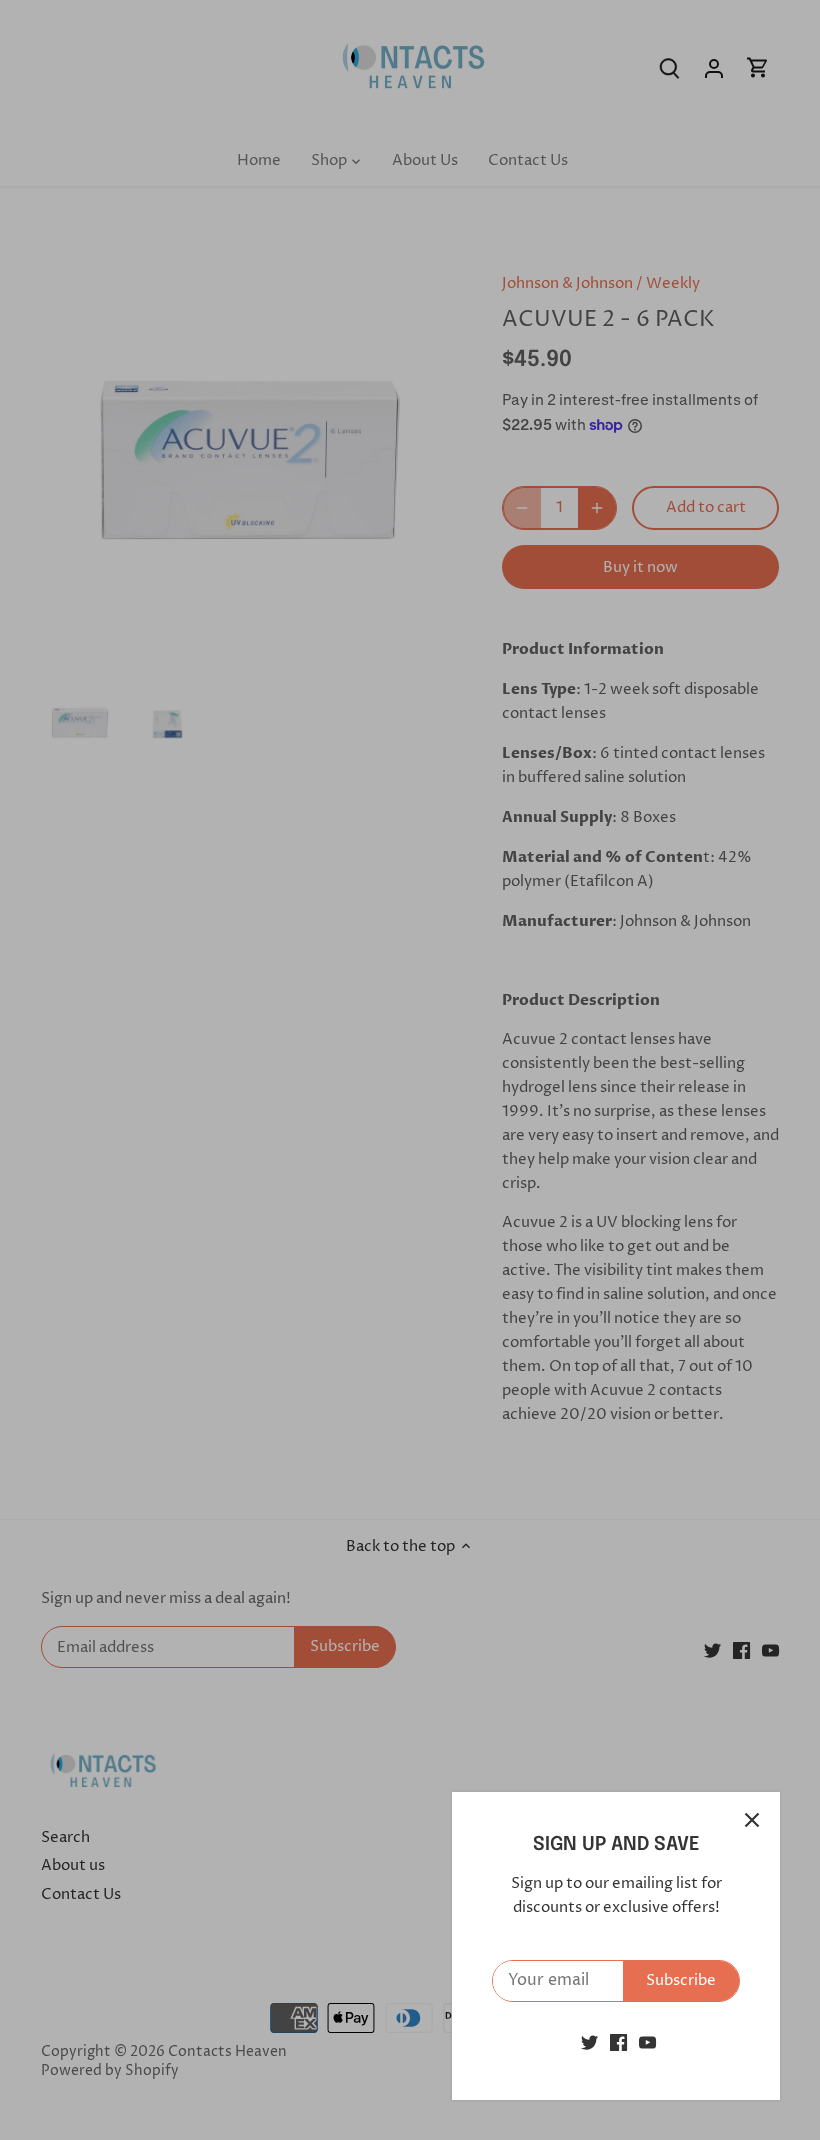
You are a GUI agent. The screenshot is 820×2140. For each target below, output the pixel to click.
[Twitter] (589, 2042)
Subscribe (681, 1980)
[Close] (752, 1820)
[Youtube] (647, 2042)
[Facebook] (618, 2042)
